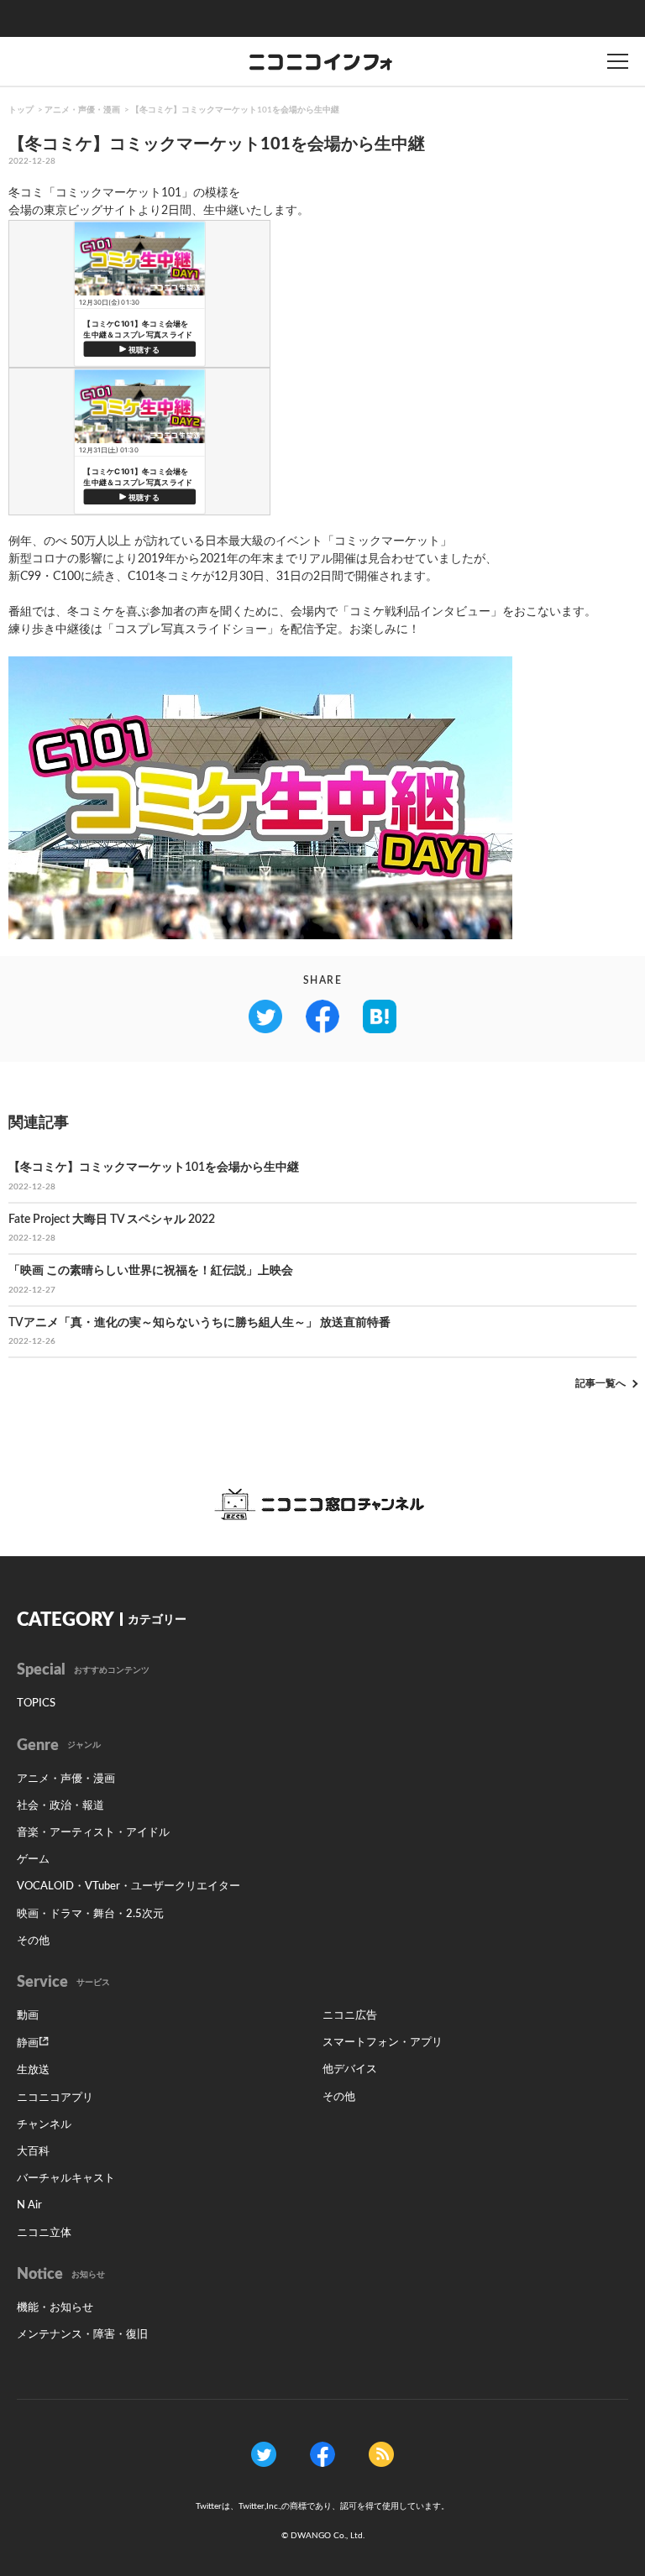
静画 (28, 2043)
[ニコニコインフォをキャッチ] (381, 2454)
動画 (28, 2016)
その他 (33, 1941)
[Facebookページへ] (322, 2454)
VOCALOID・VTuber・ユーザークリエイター (128, 1886)
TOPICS (36, 1703)
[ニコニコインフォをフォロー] (264, 2454)
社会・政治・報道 (60, 1806)
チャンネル (44, 2125)
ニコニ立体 (44, 2233)
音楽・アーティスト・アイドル (93, 1833)
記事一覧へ (600, 1383)
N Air (29, 2205)
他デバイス (350, 2069)
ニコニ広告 (350, 2016)
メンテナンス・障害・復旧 (82, 2335)
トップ (21, 110)
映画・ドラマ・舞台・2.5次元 (90, 1914)
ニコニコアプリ (55, 2098)
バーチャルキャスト (66, 2179)
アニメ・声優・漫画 (82, 110)
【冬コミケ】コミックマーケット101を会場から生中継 (235, 110)
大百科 (33, 2152)
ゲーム (33, 1860)
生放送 (33, 2070)
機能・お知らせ (55, 2308)
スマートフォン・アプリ (383, 2043)
